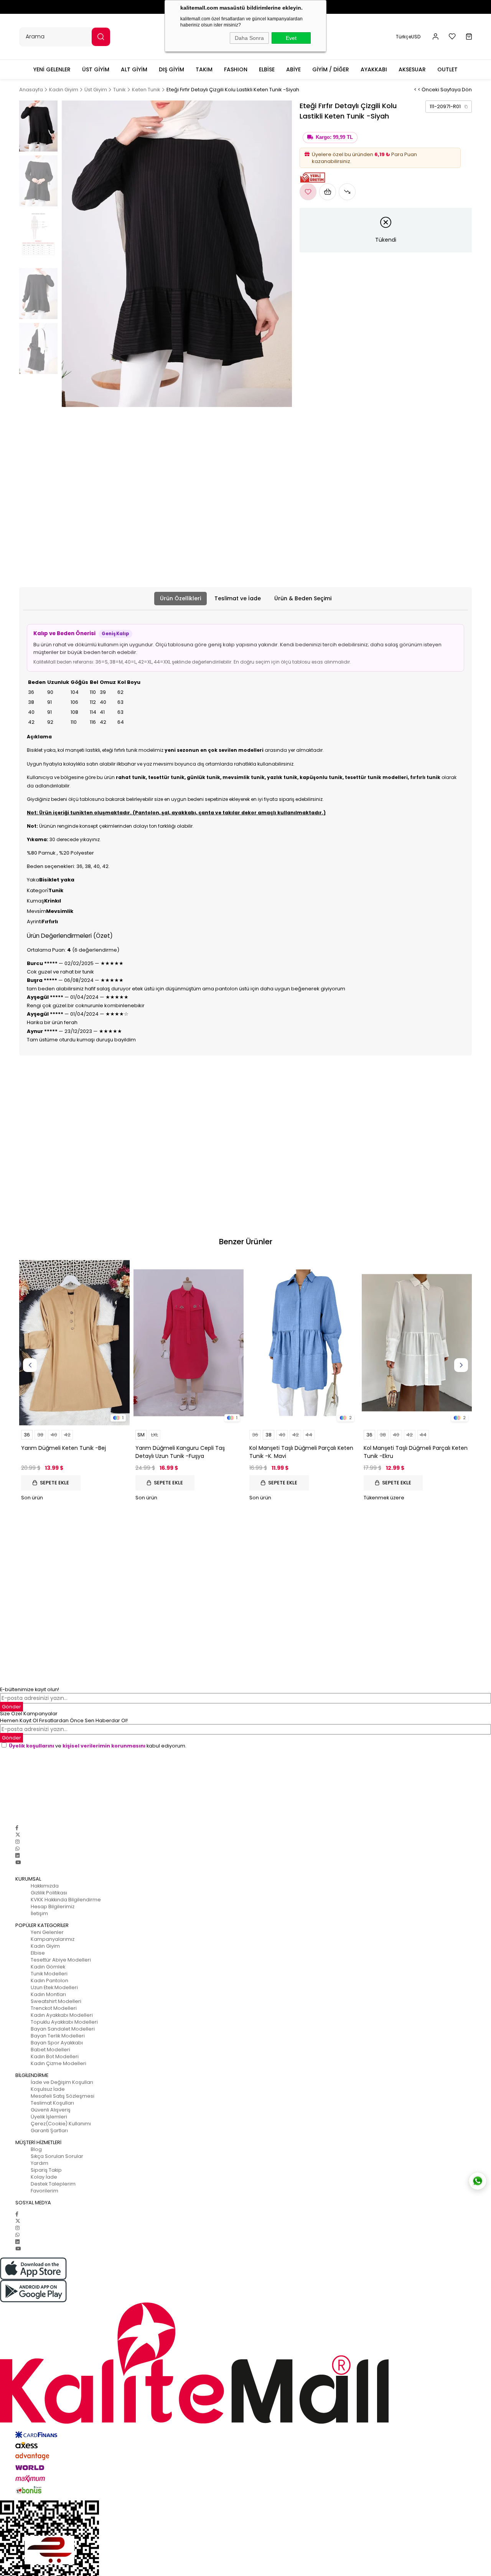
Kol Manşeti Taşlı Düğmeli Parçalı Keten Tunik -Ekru (416, 1452)
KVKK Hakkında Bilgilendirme (66, 1900)
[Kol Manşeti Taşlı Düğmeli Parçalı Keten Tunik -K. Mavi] (303, 1343)
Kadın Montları (48, 1994)
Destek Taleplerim (53, 2184)
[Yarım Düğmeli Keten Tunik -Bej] (74, 1343)
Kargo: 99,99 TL (334, 137)
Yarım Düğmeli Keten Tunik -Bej (63, 1448)
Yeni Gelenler (47, 1932)
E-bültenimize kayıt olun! (30, 1689)
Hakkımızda (45, 1886)
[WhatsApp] (17, 1849)
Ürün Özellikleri (180, 598)
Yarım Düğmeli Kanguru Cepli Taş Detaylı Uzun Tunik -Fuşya (180, 1452)
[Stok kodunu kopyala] (466, 107)
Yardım (40, 2163)
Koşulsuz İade (48, 2089)
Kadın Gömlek (48, 1967)
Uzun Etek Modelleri (54, 1987)
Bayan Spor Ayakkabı (57, 2043)
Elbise (38, 1953)
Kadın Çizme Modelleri (58, 2063)
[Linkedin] (17, 1855)
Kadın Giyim (45, 1946)
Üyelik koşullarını (31, 1746)
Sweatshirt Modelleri (56, 2001)
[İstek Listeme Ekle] (328, 192)
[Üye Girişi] (436, 37)
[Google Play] (245, 2291)
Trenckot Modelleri (54, 2008)
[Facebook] (17, 1828)
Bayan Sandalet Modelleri (63, 2029)
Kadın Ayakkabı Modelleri (62, 2015)
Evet (291, 38)
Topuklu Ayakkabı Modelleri (64, 2022)
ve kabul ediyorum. (98, 1746)
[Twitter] (18, 1835)
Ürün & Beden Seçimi (303, 598)
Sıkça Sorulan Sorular (57, 2156)
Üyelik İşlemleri (49, 2117)
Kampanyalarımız (53, 1939)
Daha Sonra (249, 38)
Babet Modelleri (50, 2050)
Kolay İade (44, 2177)
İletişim (39, 1913)
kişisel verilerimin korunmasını (104, 1746)
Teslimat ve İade (238, 598)
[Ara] (101, 37)
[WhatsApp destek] (478, 2181)
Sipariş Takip (46, 2170)
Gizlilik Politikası (49, 1893)
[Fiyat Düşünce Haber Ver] (347, 192)
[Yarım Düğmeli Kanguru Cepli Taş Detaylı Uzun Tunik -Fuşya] (189, 1343)
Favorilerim (44, 2191)
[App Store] (245, 2269)
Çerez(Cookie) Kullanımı (61, 2124)
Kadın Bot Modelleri (55, 2056)
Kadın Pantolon (49, 1981)
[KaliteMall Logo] (245, 2363)
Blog (36, 2149)
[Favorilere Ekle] (308, 192)
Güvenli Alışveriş (51, 2110)
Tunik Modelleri (49, 1974)
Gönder (12, 1707)
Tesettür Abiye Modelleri (61, 1960)
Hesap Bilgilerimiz (53, 1906)
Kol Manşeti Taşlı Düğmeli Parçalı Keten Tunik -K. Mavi (301, 1452)
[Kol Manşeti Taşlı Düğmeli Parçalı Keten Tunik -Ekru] (417, 1343)
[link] (449, 107)
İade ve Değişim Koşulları (62, 2082)
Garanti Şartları (49, 2130)
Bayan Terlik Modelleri (58, 2036)
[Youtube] (18, 1862)
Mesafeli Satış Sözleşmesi (63, 2096)
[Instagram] (17, 1842)
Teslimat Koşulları (52, 2103)
